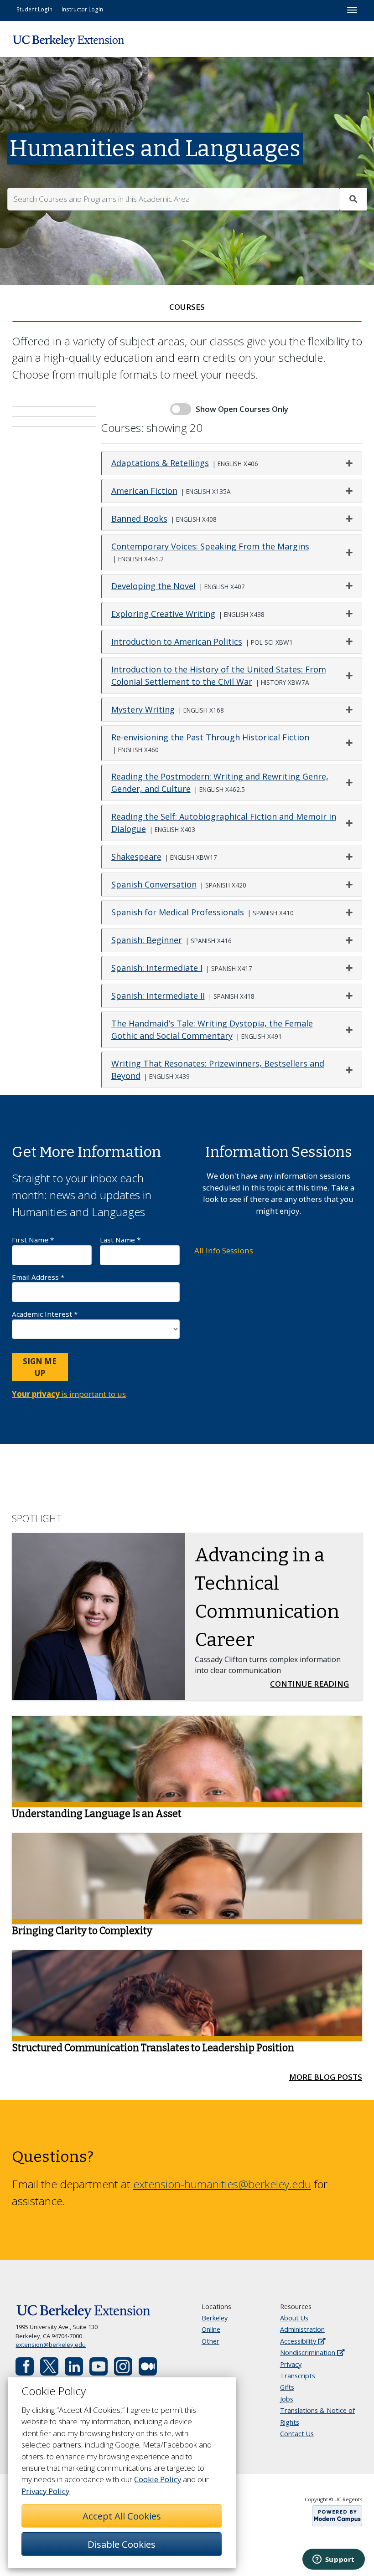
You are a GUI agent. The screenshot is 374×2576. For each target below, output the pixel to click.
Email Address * (38, 1277)
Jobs (287, 2399)
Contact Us (297, 2434)
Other (210, 2341)
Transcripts (298, 2376)
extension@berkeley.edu (51, 2345)
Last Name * (120, 1240)
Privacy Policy (45, 2491)
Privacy (291, 2364)
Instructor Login (82, 9)
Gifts (287, 2387)
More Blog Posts (326, 2077)
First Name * (33, 1240)
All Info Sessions (224, 1250)
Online (211, 2329)
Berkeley (215, 2318)
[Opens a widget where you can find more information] (333, 2560)
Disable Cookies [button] (122, 2544)
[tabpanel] (187, 713)
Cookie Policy (158, 2479)
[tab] (187, 307)
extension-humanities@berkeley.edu (222, 2184)
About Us (294, 2318)
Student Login (34, 9)
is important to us (69, 1394)
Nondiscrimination (309, 2353)
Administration (302, 2329)
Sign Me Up (40, 1367)
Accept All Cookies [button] (122, 2516)
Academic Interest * (45, 1314)
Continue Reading (312, 1683)
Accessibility (299, 2341)
